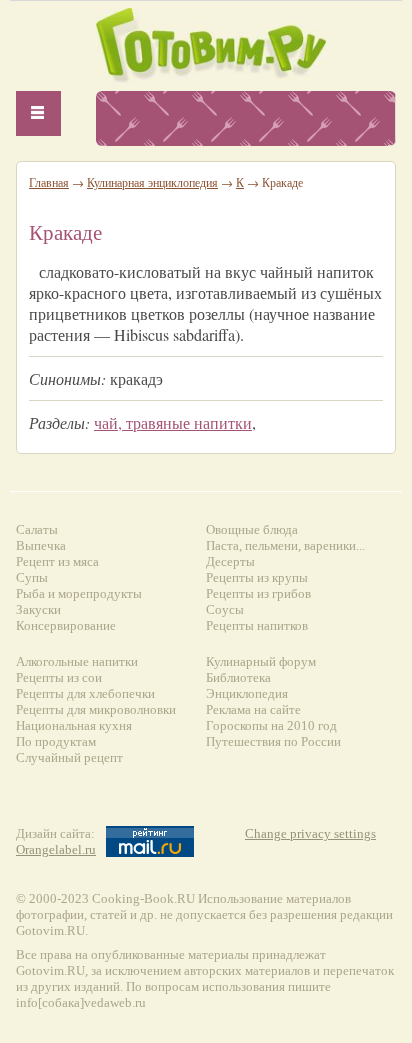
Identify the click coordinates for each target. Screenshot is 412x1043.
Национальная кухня (74, 725)
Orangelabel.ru (56, 849)
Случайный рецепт (69, 757)
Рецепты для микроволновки (96, 709)
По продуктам (56, 741)
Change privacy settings (310, 833)
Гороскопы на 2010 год (271, 725)
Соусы (225, 609)
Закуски (38, 609)
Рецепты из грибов (258, 593)
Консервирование (66, 625)
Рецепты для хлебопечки (85, 693)
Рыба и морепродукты (79, 593)
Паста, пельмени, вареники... (285, 545)
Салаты (37, 529)
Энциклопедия (247, 693)
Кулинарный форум (261, 661)
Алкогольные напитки (77, 661)
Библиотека (238, 677)
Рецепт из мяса (57, 561)
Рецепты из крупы (257, 577)
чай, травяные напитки (173, 422)
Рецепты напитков (257, 625)
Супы (32, 577)
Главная (49, 182)
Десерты (230, 561)
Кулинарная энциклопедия (152, 182)
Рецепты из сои (59, 677)
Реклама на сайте (253, 709)
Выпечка (41, 545)
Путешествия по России (273, 741)
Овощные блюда (252, 529)
